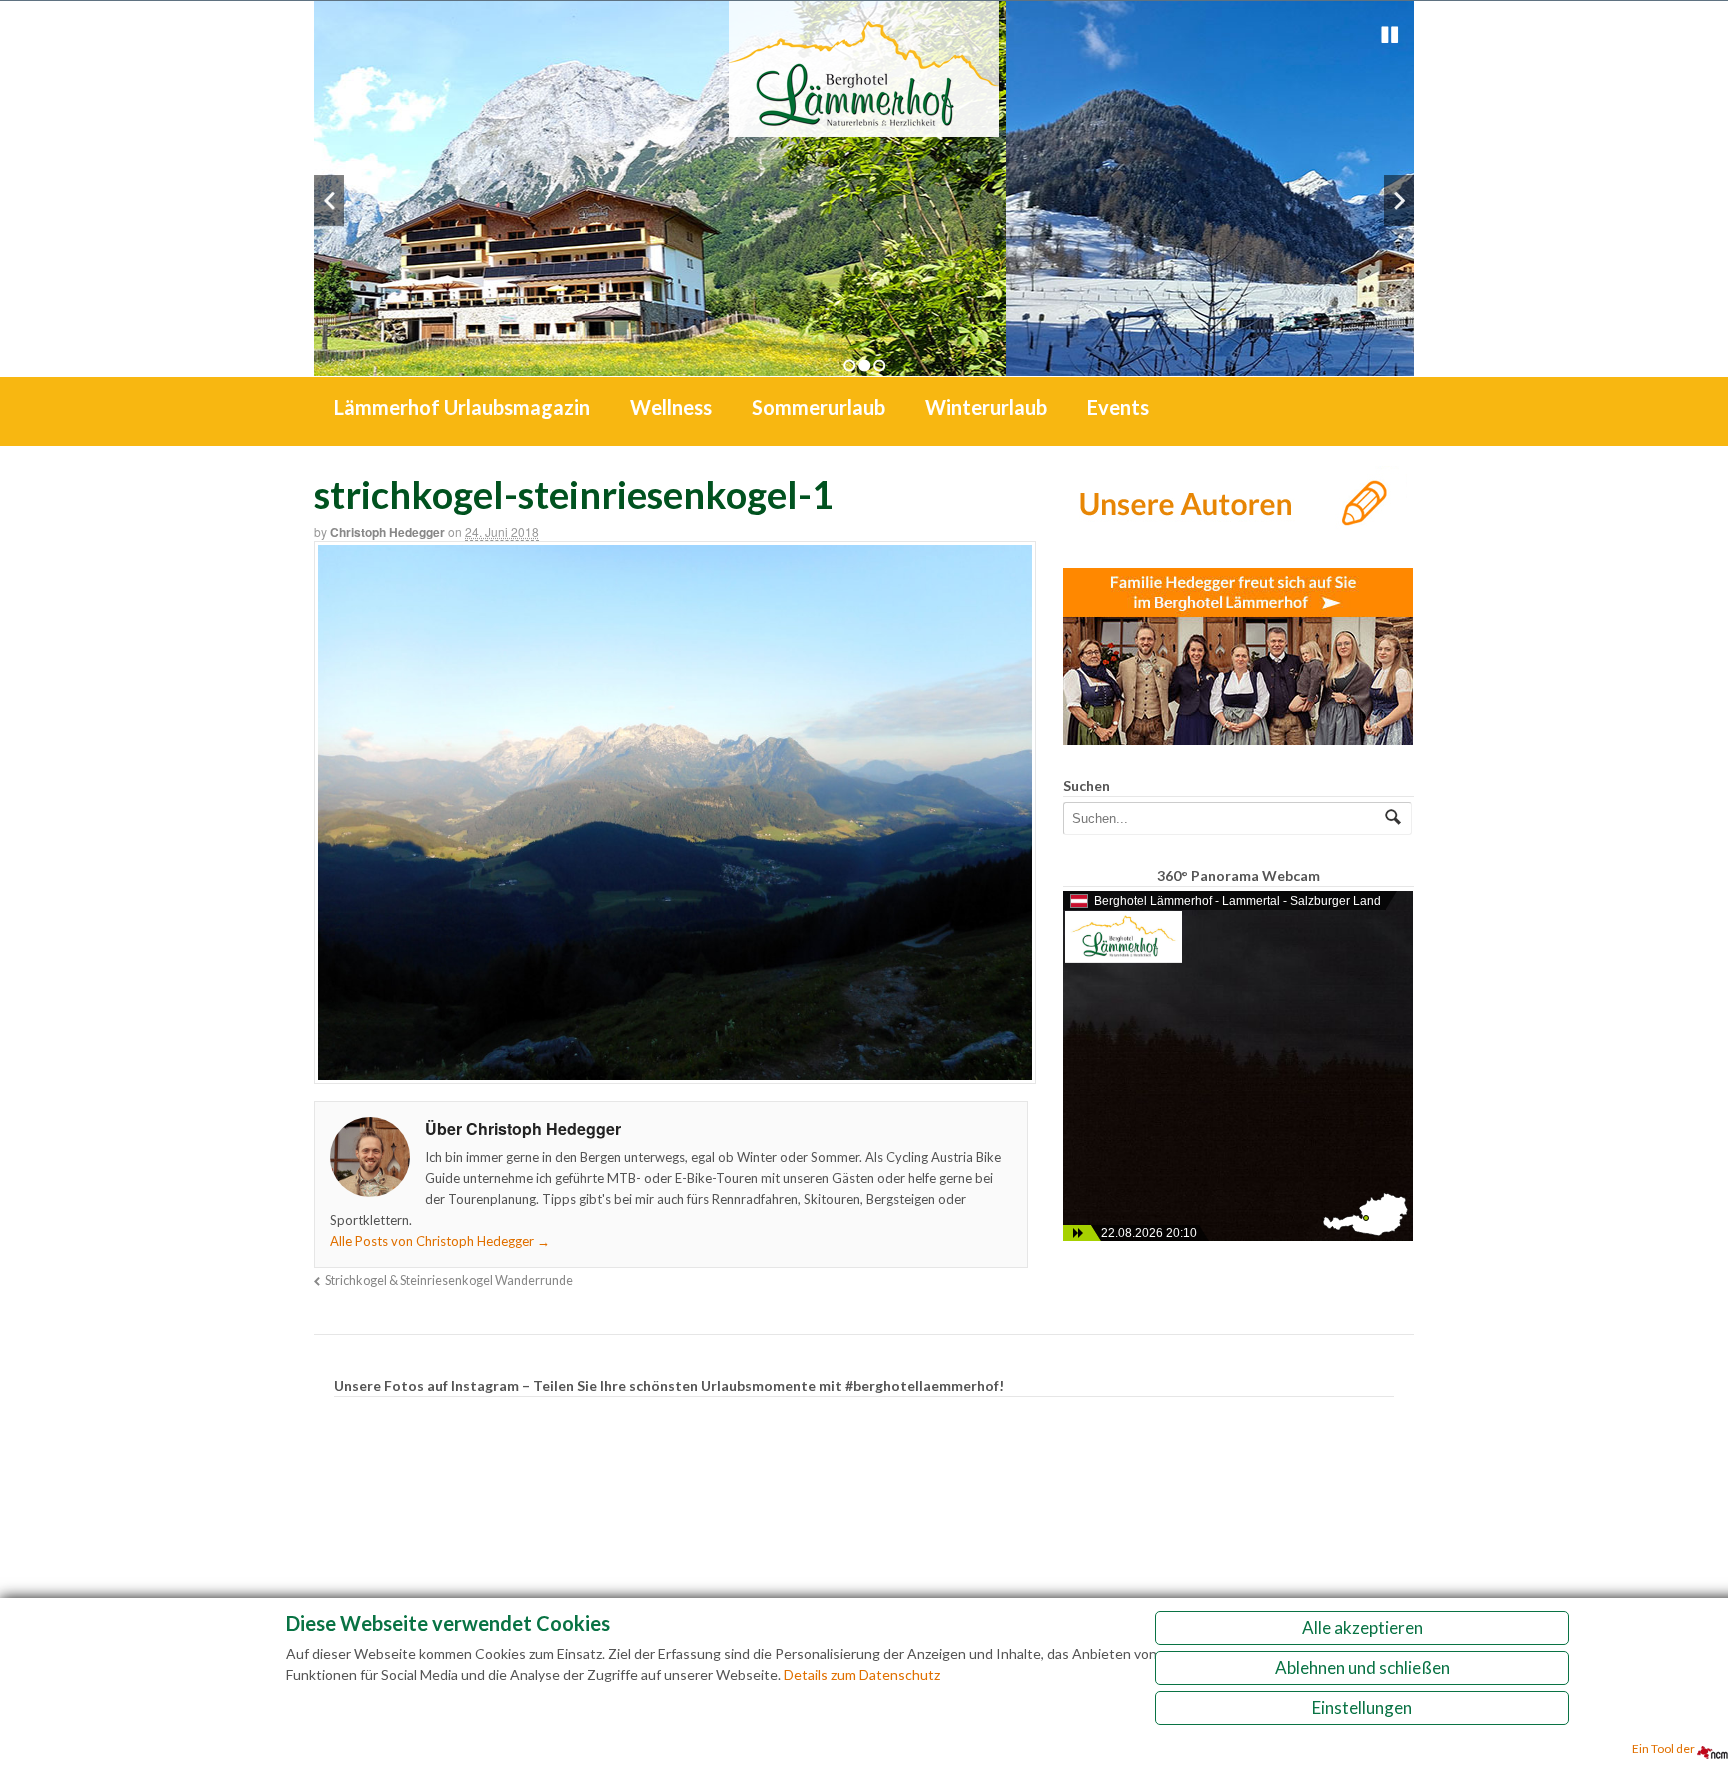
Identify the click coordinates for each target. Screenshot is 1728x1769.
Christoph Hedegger (387, 532)
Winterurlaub (986, 407)
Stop (1390, 35)
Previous (329, 200)
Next (1399, 200)
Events (1118, 407)
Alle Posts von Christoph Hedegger (440, 1241)
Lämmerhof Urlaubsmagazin (462, 407)
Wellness (671, 407)
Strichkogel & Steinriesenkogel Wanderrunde (449, 1280)
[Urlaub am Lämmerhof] (864, 126)
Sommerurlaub (818, 407)
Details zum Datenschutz (862, 1674)
